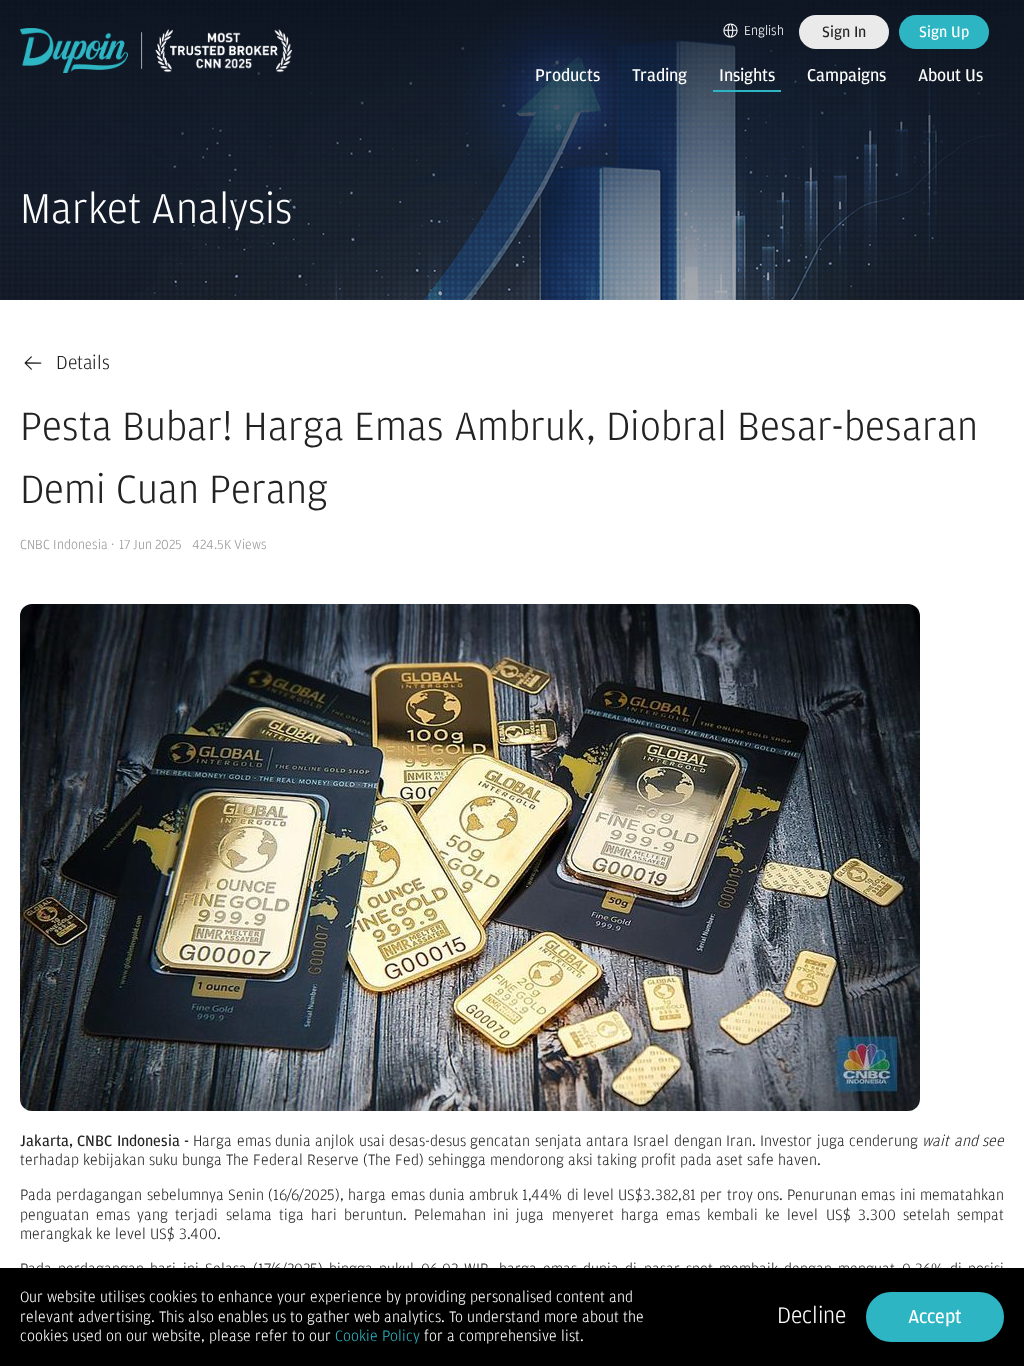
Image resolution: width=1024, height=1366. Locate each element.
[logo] (156, 50)
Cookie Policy (377, 1336)
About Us (950, 76)
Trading (659, 76)
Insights (747, 76)
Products (567, 76)
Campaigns (846, 76)
